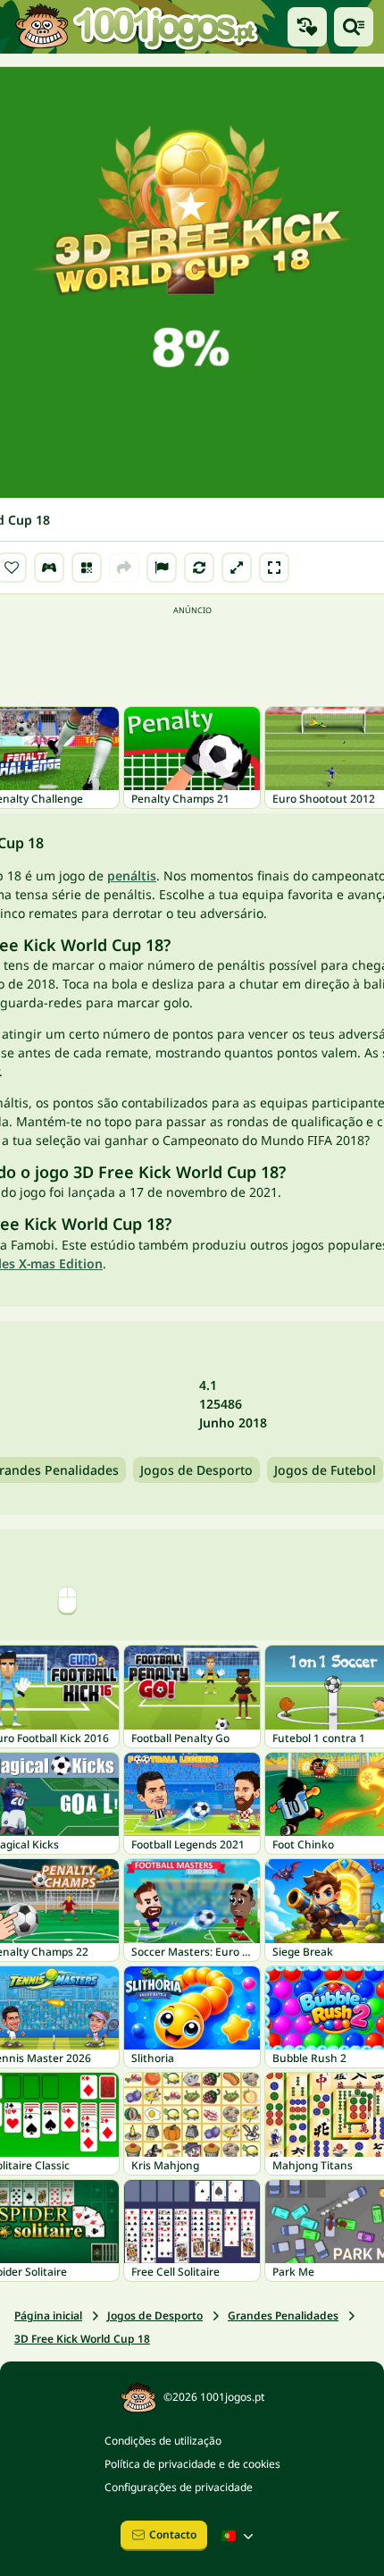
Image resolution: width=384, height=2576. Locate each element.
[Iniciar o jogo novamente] (199, 568)
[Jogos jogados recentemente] (307, 27)
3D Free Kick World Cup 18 (82, 2339)
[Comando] (49, 568)
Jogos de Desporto (196, 1470)
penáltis (132, 876)
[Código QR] (87, 568)
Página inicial (48, 2315)
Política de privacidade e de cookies (192, 2464)
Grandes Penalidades (283, 2315)
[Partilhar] (124, 568)
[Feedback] (162, 568)
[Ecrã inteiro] (274, 568)
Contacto (173, 2534)
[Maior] (237, 568)
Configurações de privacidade (179, 2487)
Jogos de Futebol (325, 1470)
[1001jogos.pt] (137, 27)
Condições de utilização (163, 2441)
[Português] (239, 2536)
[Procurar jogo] (354, 27)
